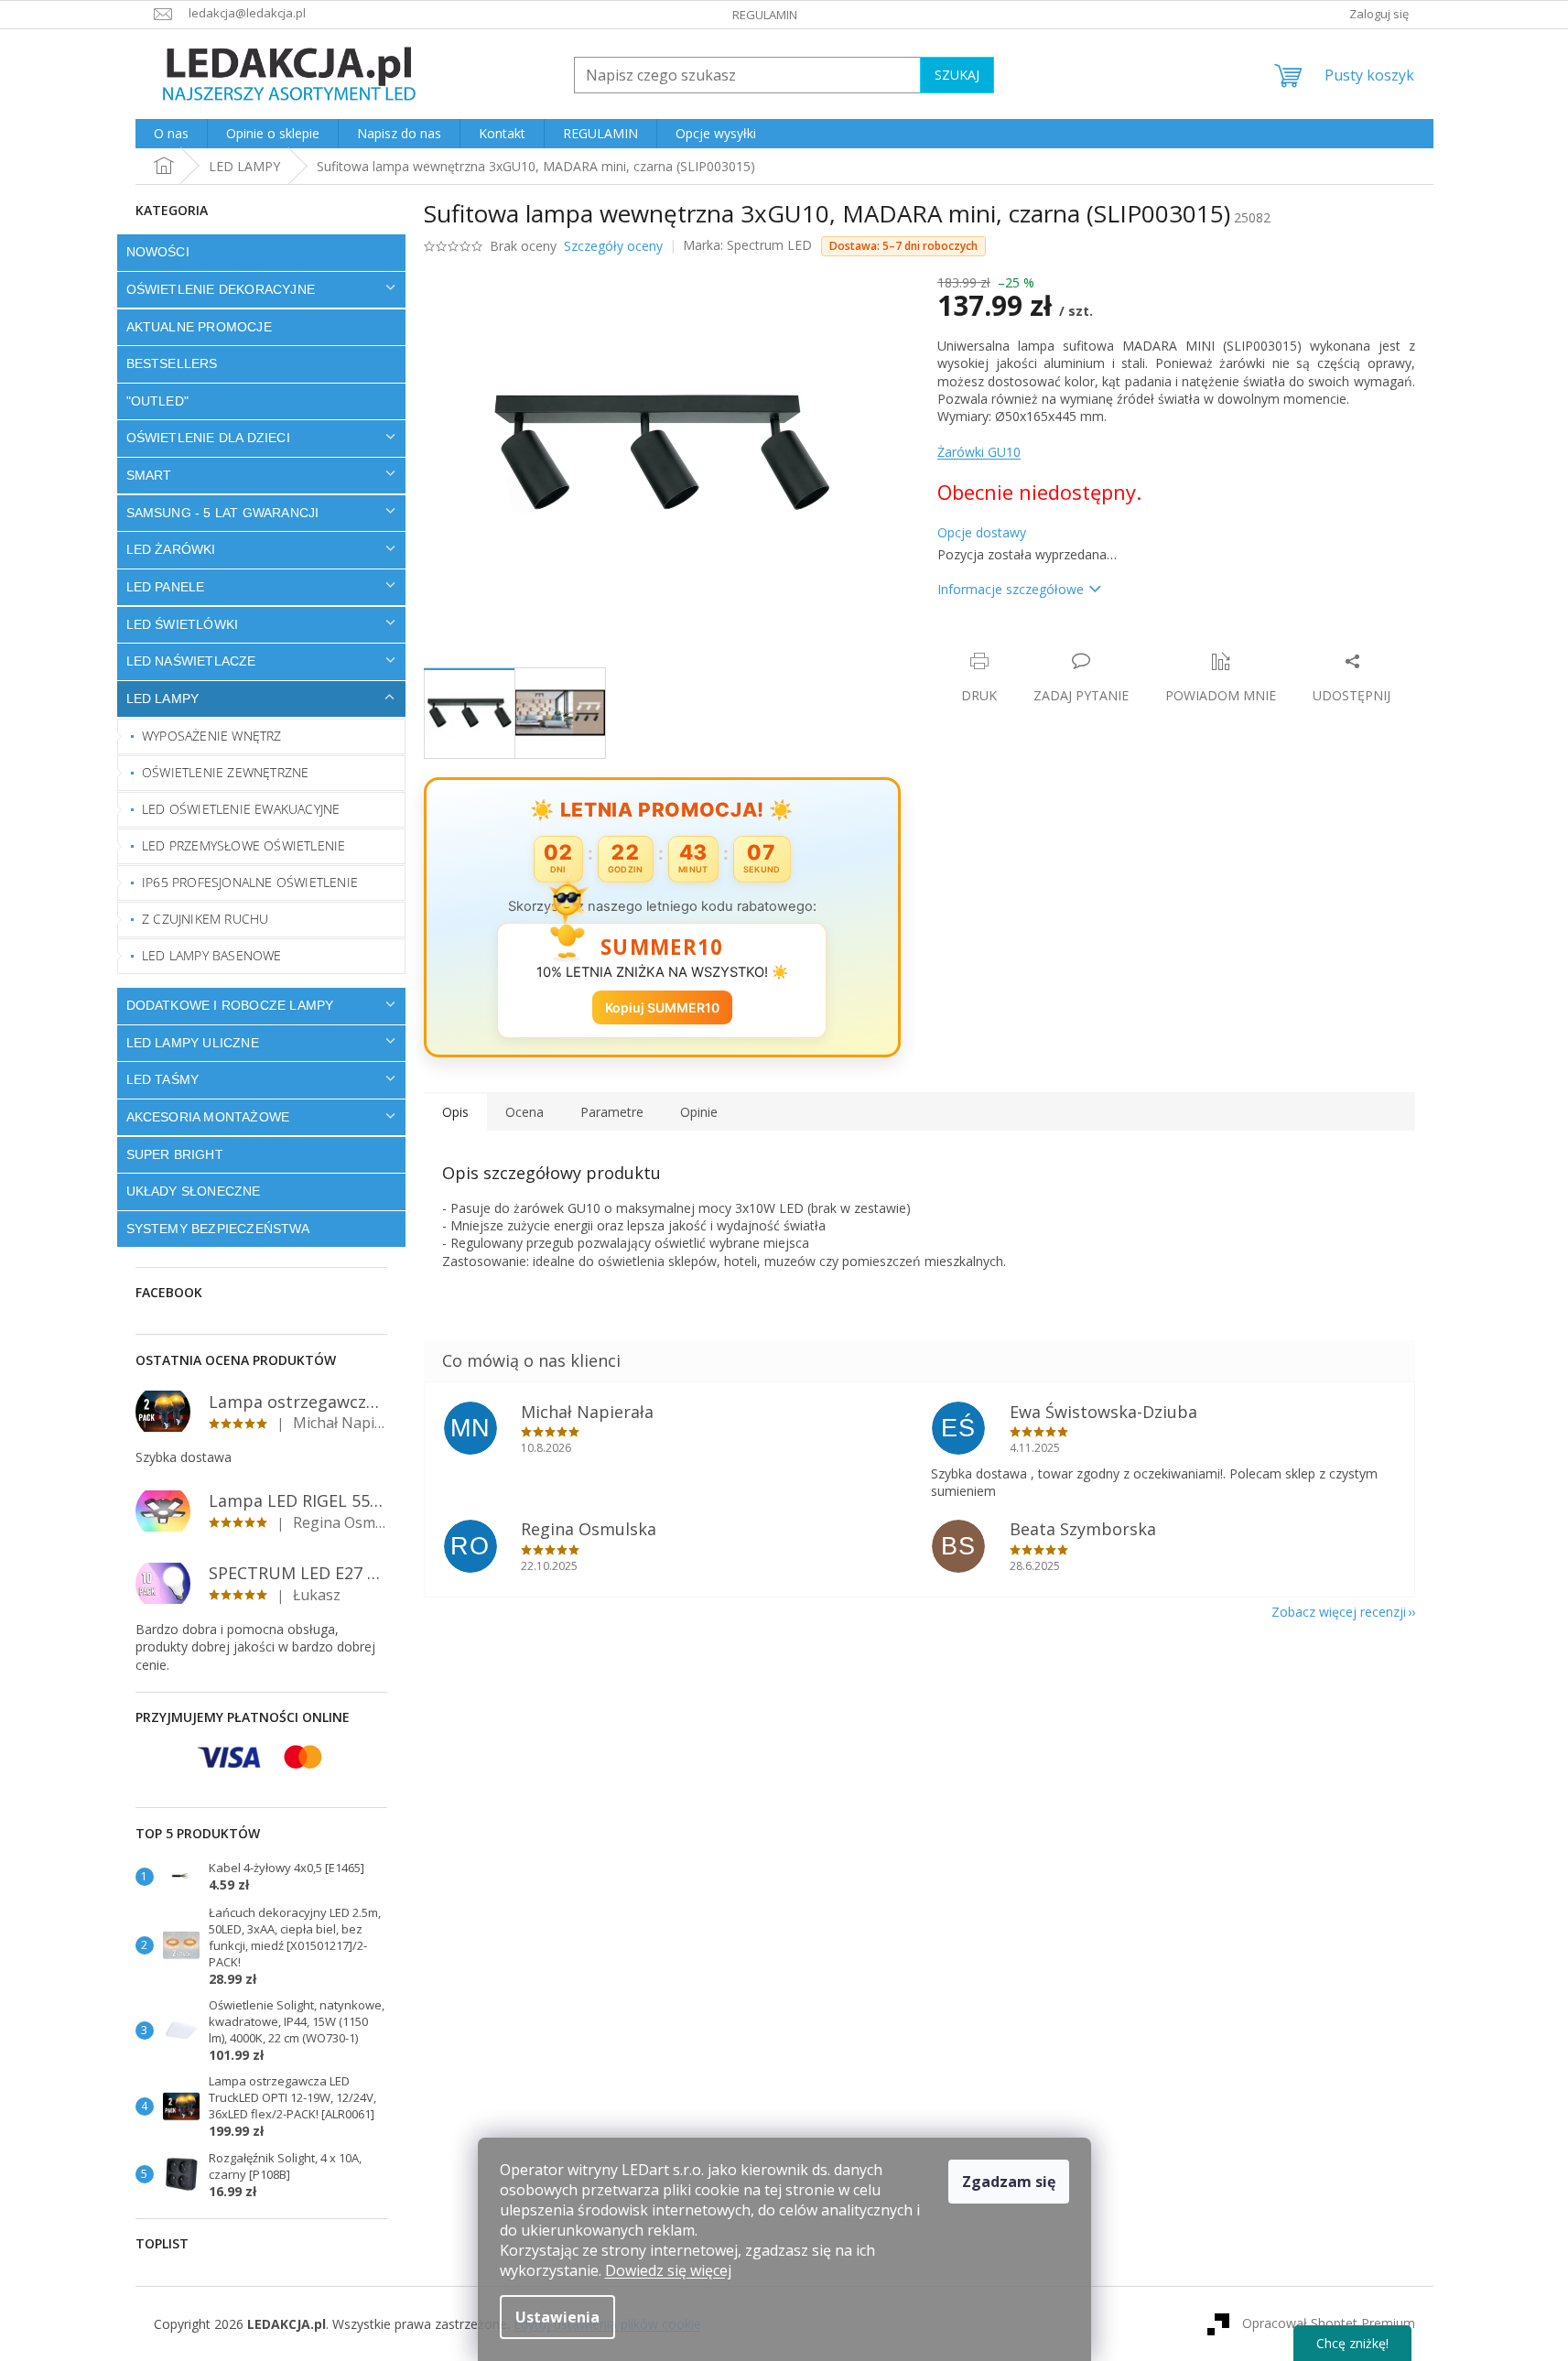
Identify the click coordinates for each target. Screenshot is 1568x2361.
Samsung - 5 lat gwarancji (223, 513)
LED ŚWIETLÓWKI (183, 624)
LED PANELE (166, 587)
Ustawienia (557, 2317)
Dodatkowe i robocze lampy (230, 1005)
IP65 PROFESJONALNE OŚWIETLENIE (250, 882)
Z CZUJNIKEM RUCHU (205, 919)
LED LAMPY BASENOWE (212, 955)
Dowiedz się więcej (668, 2270)
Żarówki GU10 (979, 452)
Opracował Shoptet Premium (1329, 2323)
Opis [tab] (455, 1112)
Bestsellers (172, 363)
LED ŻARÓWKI (171, 549)
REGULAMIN (765, 15)
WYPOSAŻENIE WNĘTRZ (212, 736)
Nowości (158, 252)
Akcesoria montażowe (208, 1117)
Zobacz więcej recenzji (1339, 1612)
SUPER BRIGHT (175, 1154)
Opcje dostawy (982, 532)
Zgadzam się (1009, 2182)
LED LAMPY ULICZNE (193, 1043)
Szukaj (957, 75)
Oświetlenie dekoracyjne (221, 289)
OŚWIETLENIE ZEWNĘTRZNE (225, 772)
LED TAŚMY (163, 1079)
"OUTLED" (158, 401)
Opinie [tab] (699, 1112)
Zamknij (1067, 642)
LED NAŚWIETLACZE (191, 661)
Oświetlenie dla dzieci (208, 438)
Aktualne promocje (199, 327)
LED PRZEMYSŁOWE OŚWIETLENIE (243, 845)
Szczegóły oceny (613, 246)
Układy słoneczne (194, 1191)
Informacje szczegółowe (1011, 589)
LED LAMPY (163, 699)
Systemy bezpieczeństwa (218, 1229)
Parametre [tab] (612, 1112)
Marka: (747, 245)
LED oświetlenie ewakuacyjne (241, 809)
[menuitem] (171, 134)
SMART (149, 475)
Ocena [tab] (524, 1112)
